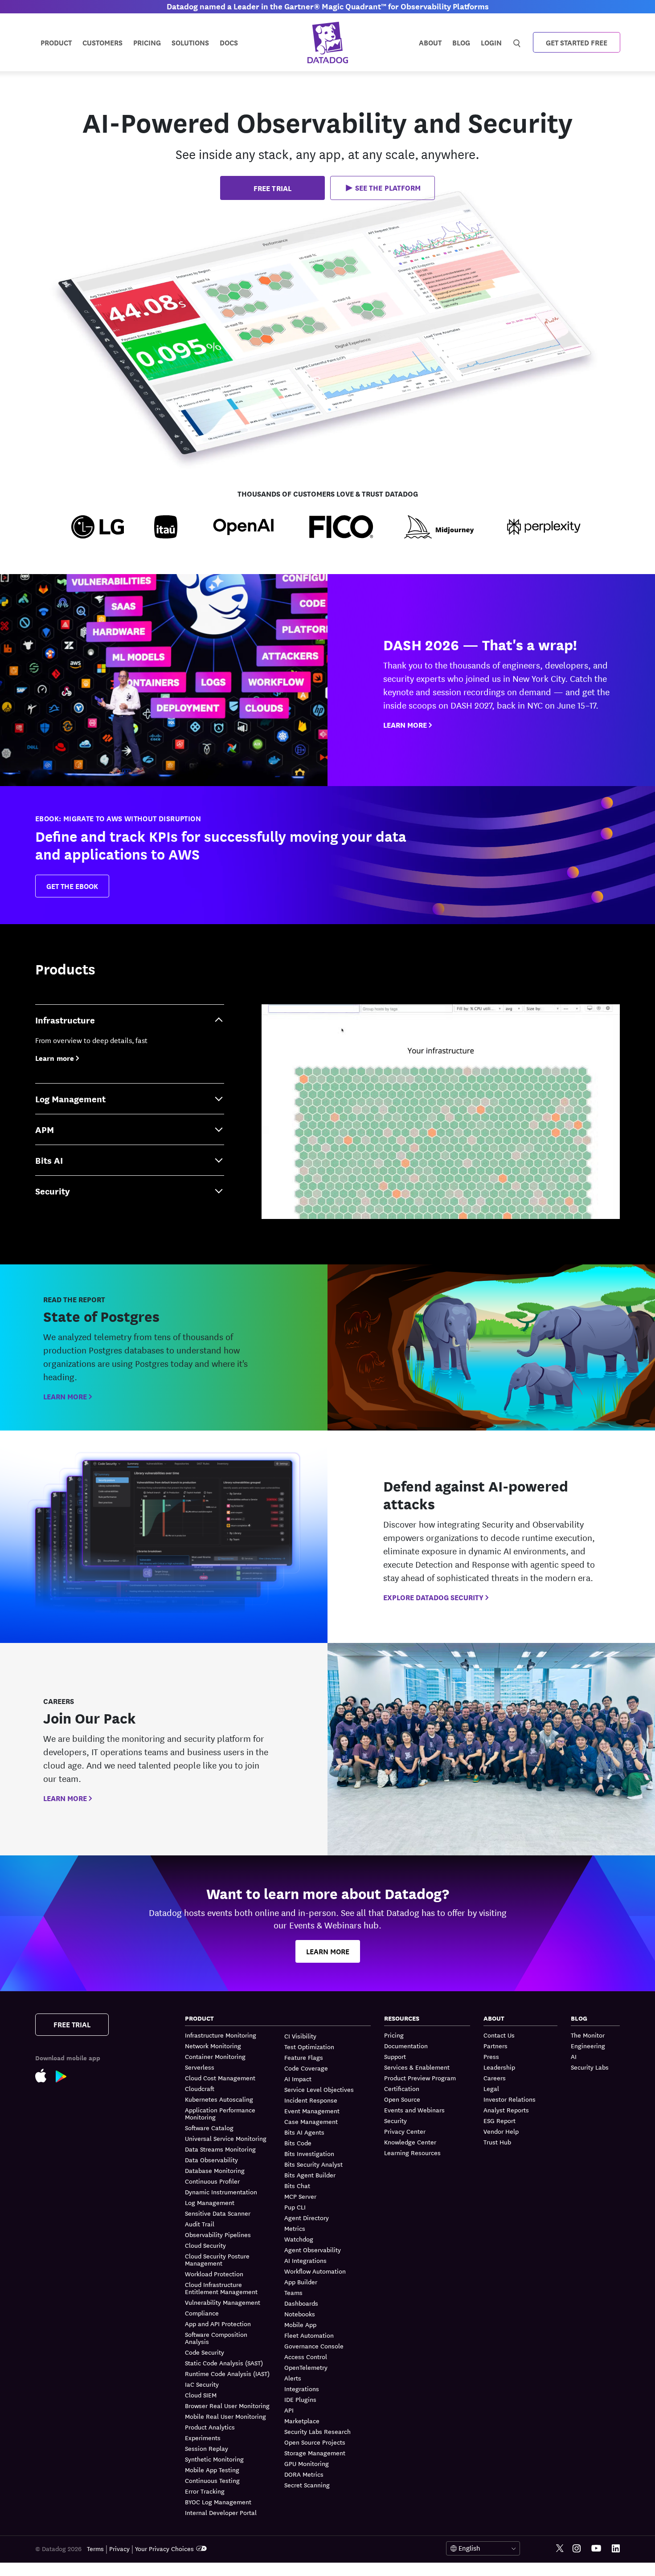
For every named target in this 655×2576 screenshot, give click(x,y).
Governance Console (314, 2346)
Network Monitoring (213, 2046)
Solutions (190, 42)
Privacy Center (405, 2131)
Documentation (406, 2046)
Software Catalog (209, 2128)
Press (491, 2056)
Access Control (306, 2356)
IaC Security (202, 2384)
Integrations (302, 2389)
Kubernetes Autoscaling (219, 2099)
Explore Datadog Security (433, 1597)
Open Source (402, 2099)
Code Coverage (306, 2068)
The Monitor (588, 2035)
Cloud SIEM (201, 2395)
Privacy (119, 2548)
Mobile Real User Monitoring (225, 2416)
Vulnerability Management (223, 2302)
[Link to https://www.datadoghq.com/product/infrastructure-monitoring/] (441, 1112)
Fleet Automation (309, 2335)
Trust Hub (497, 2142)
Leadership (499, 2067)
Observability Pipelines (218, 2234)
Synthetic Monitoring (214, 2459)
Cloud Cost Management (220, 2078)
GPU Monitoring (307, 2463)
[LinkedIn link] (616, 2549)
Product (56, 42)
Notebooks (300, 2314)
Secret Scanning (307, 2485)
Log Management (70, 1098)
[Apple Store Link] (45, 2075)
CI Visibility (300, 2036)
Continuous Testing (212, 2480)
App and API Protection (218, 2323)
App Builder (301, 2282)
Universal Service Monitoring (226, 2138)
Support (395, 2056)
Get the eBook (72, 886)
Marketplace (302, 2421)
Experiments (203, 2437)
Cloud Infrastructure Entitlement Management (221, 2288)
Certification (402, 2088)
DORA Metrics (304, 2474)
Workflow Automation (315, 2271)
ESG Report (499, 2120)
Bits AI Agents (304, 2132)
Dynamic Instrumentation (221, 2192)
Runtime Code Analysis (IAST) (227, 2373)
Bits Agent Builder (310, 2175)
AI (574, 2056)
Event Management (312, 2111)
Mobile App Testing (212, 2470)
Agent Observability (313, 2250)
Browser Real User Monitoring (227, 2405)
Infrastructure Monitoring (221, 2035)
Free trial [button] (272, 188)
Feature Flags (304, 2057)
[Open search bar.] (517, 42)
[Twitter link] (560, 2549)
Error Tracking (205, 2491)
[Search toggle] (518, 42)
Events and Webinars (414, 2110)
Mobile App (300, 2324)
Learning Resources (412, 2152)
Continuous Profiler (212, 2181)
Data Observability (211, 2160)
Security (53, 1191)
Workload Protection (214, 2274)
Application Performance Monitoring (220, 2113)
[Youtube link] (596, 2548)
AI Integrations (305, 2260)
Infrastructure (65, 1020)
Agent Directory (307, 2217)
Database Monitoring (215, 2170)
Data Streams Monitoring (220, 2149)
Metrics (295, 2228)
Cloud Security (205, 2245)
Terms (95, 2548)
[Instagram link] (577, 2549)
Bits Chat (297, 2185)
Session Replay (207, 2448)
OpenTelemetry (306, 2367)
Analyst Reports (506, 2110)
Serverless (200, 2067)
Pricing (394, 2035)
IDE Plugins (300, 2399)
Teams (293, 2292)
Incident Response (311, 2100)
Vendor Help (501, 2131)
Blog (461, 42)
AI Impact (298, 2079)
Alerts (293, 2378)
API (289, 2410)
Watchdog (299, 2239)
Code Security (205, 2352)
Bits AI (49, 1160)
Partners (495, 2046)
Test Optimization (309, 2046)
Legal (491, 2088)
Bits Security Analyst (313, 2164)
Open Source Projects (315, 2442)
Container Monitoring (215, 2056)
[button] (383, 188)
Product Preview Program (420, 2078)
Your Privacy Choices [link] (164, 2548)
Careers (495, 2078)
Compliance (202, 2313)
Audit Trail (200, 2224)
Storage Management (315, 2453)
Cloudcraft (200, 2088)
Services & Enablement (417, 2067)
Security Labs (590, 2067)
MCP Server (300, 2196)
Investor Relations (510, 2099)
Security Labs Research (317, 2431)
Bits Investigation (309, 2153)
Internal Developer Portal (221, 2512)
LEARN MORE (405, 725)
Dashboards (301, 2303)
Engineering (588, 2046)
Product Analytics (210, 2427)
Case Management (311, 2121)
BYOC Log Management (218, 2502)
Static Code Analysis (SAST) (224, 2363)
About (430, 42)
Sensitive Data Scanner (218, 2213)
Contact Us (499, 2035)
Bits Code (298, 2143)
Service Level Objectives (319, 2089)
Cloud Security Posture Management (217, 2259)
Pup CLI (295, 2207)
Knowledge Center (410, 2142)
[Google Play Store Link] (66, 2075)
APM (45, 1129)
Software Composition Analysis (216, 2338)
